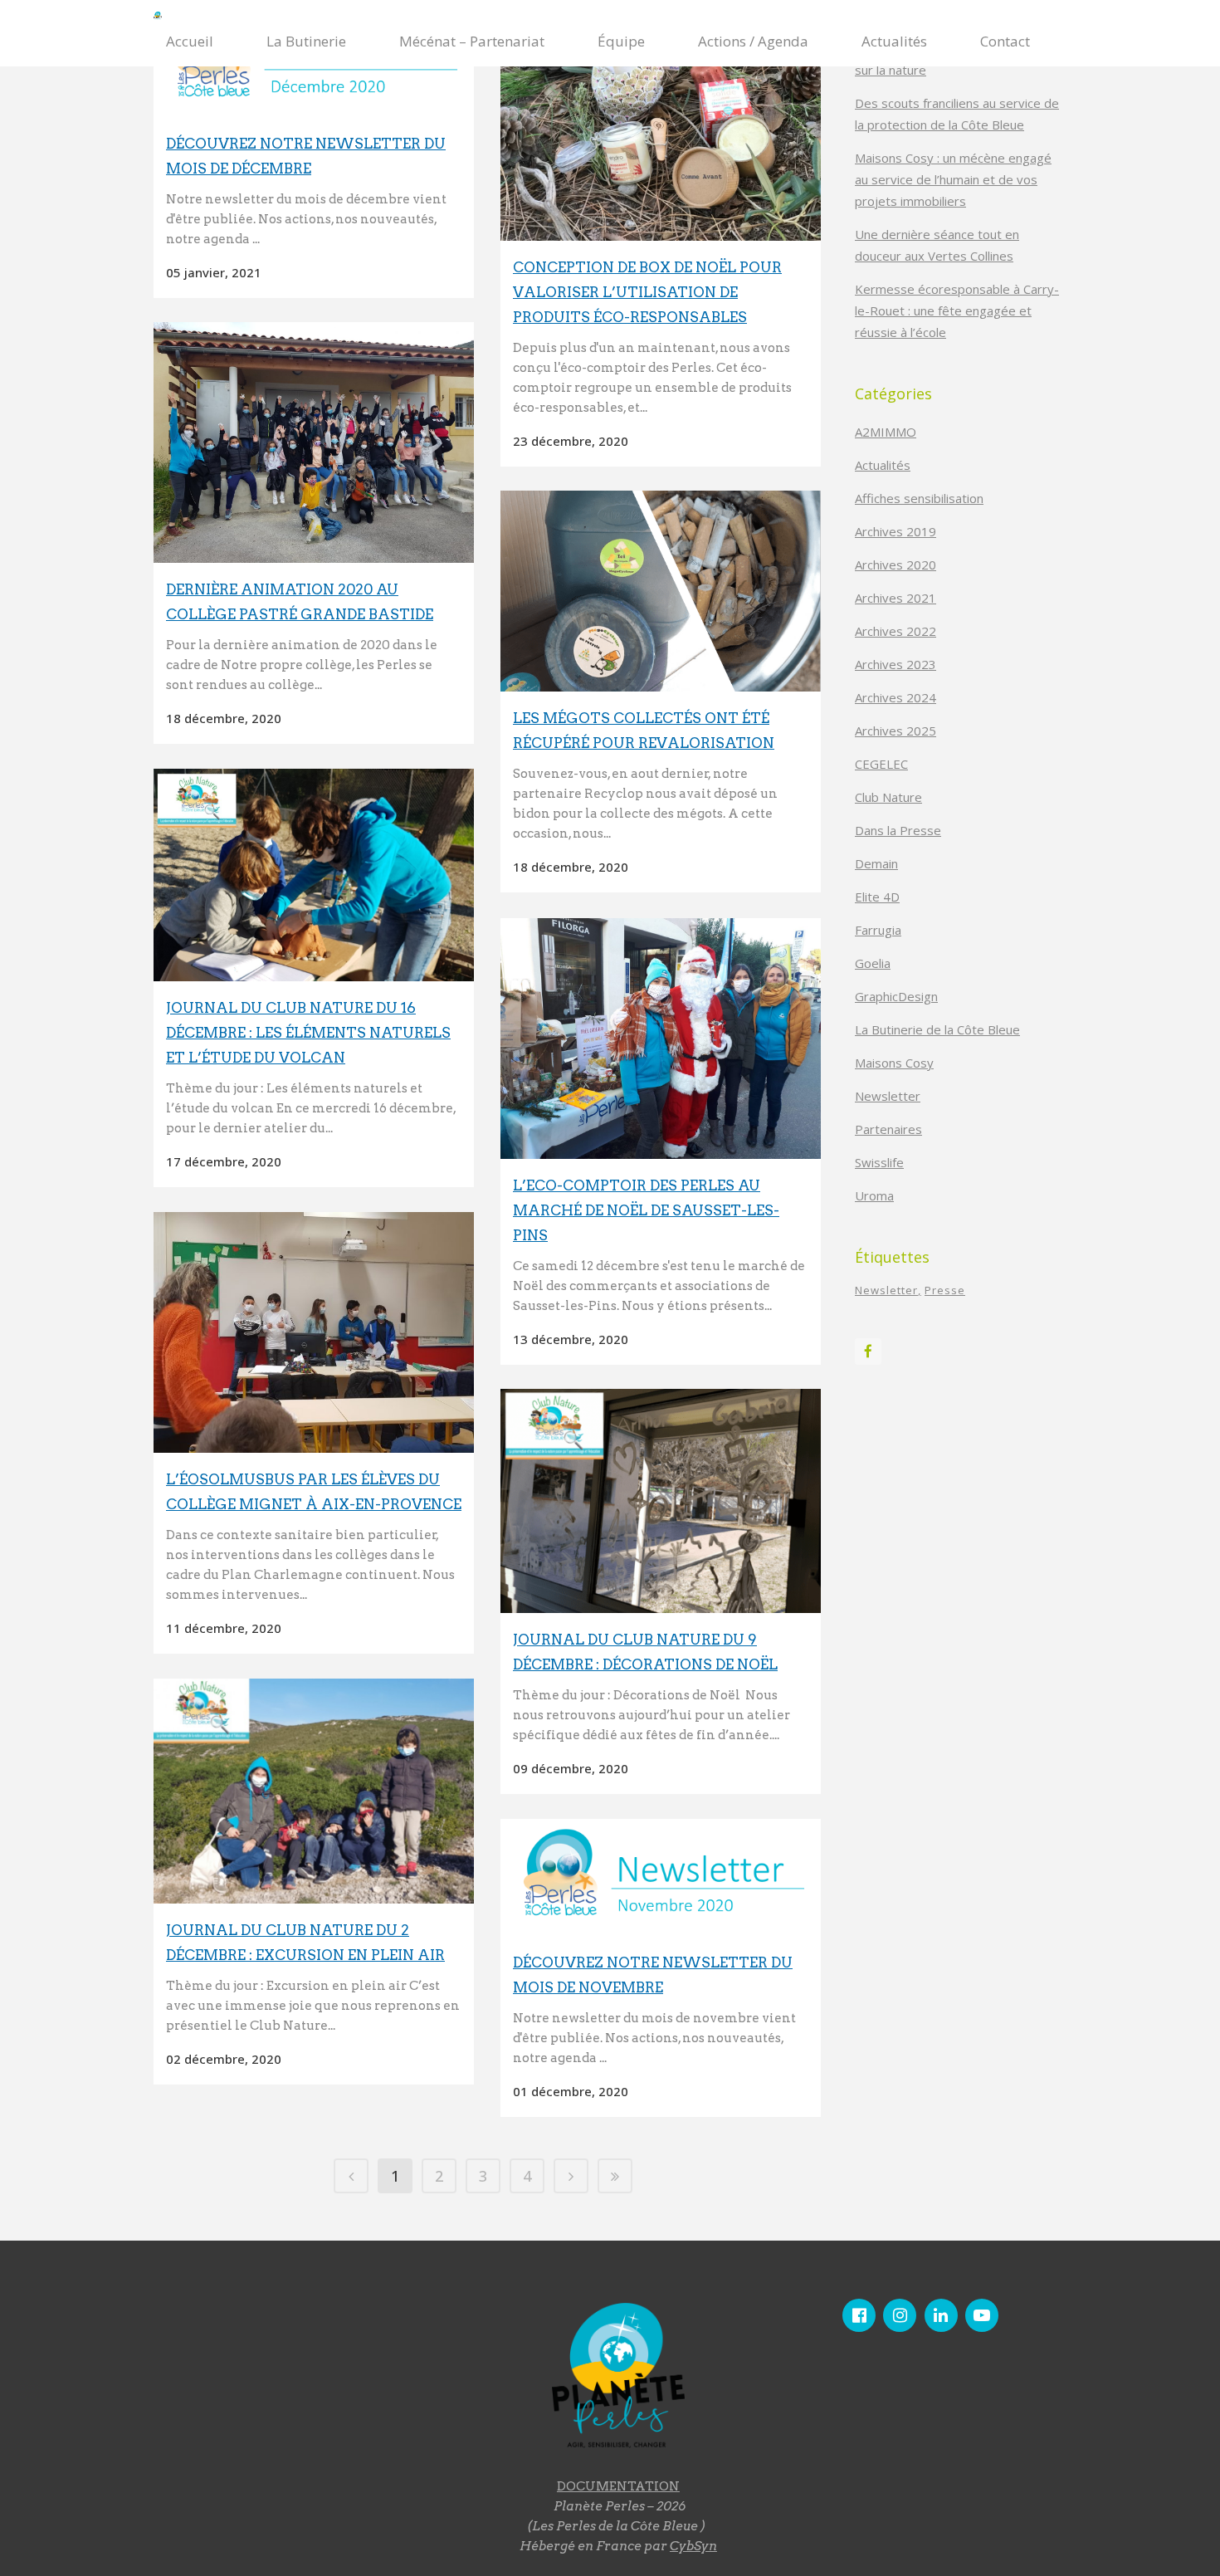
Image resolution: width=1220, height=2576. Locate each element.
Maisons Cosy (894, 1063)
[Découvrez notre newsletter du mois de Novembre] (661, 1877)
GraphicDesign (896, 996)
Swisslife (879, 1162)
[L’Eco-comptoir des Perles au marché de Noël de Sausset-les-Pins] (661, 1039)
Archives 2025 (895, 731)
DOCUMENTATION (618, 2486)
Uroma (874, 1195)
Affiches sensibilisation (919, 498)
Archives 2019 (895, 531)
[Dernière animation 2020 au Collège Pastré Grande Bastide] (314, 442)
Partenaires (888, 1129)
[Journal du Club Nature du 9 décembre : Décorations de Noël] (661, 1501)
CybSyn (693, 2546)
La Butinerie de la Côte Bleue (937, 1029)
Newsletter (888, 1096)
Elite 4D (877, 897)
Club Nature (888, 797)
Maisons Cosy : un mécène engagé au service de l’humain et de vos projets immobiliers (953, 179)
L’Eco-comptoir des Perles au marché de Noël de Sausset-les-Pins (646, 1210)
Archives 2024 (895, 697)
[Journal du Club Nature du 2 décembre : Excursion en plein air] (314, 1791)
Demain (876, 863)
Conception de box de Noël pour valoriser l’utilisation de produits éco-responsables (647, 292)
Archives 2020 (895, 565)
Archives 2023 (895, 664)
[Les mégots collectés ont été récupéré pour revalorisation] (661, 591)
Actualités (883, 465)
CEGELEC (881, 764)
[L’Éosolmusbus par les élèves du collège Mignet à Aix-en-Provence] (314, 1332)
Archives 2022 (895, 631)
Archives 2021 (895, 598)
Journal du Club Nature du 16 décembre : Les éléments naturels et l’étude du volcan (308, 1033)
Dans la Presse (898, 830)
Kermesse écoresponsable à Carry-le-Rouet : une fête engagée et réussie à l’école (957, 310)
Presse (945, 1290)
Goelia (873, 963)
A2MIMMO (886, 432)
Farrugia (878, 930)
